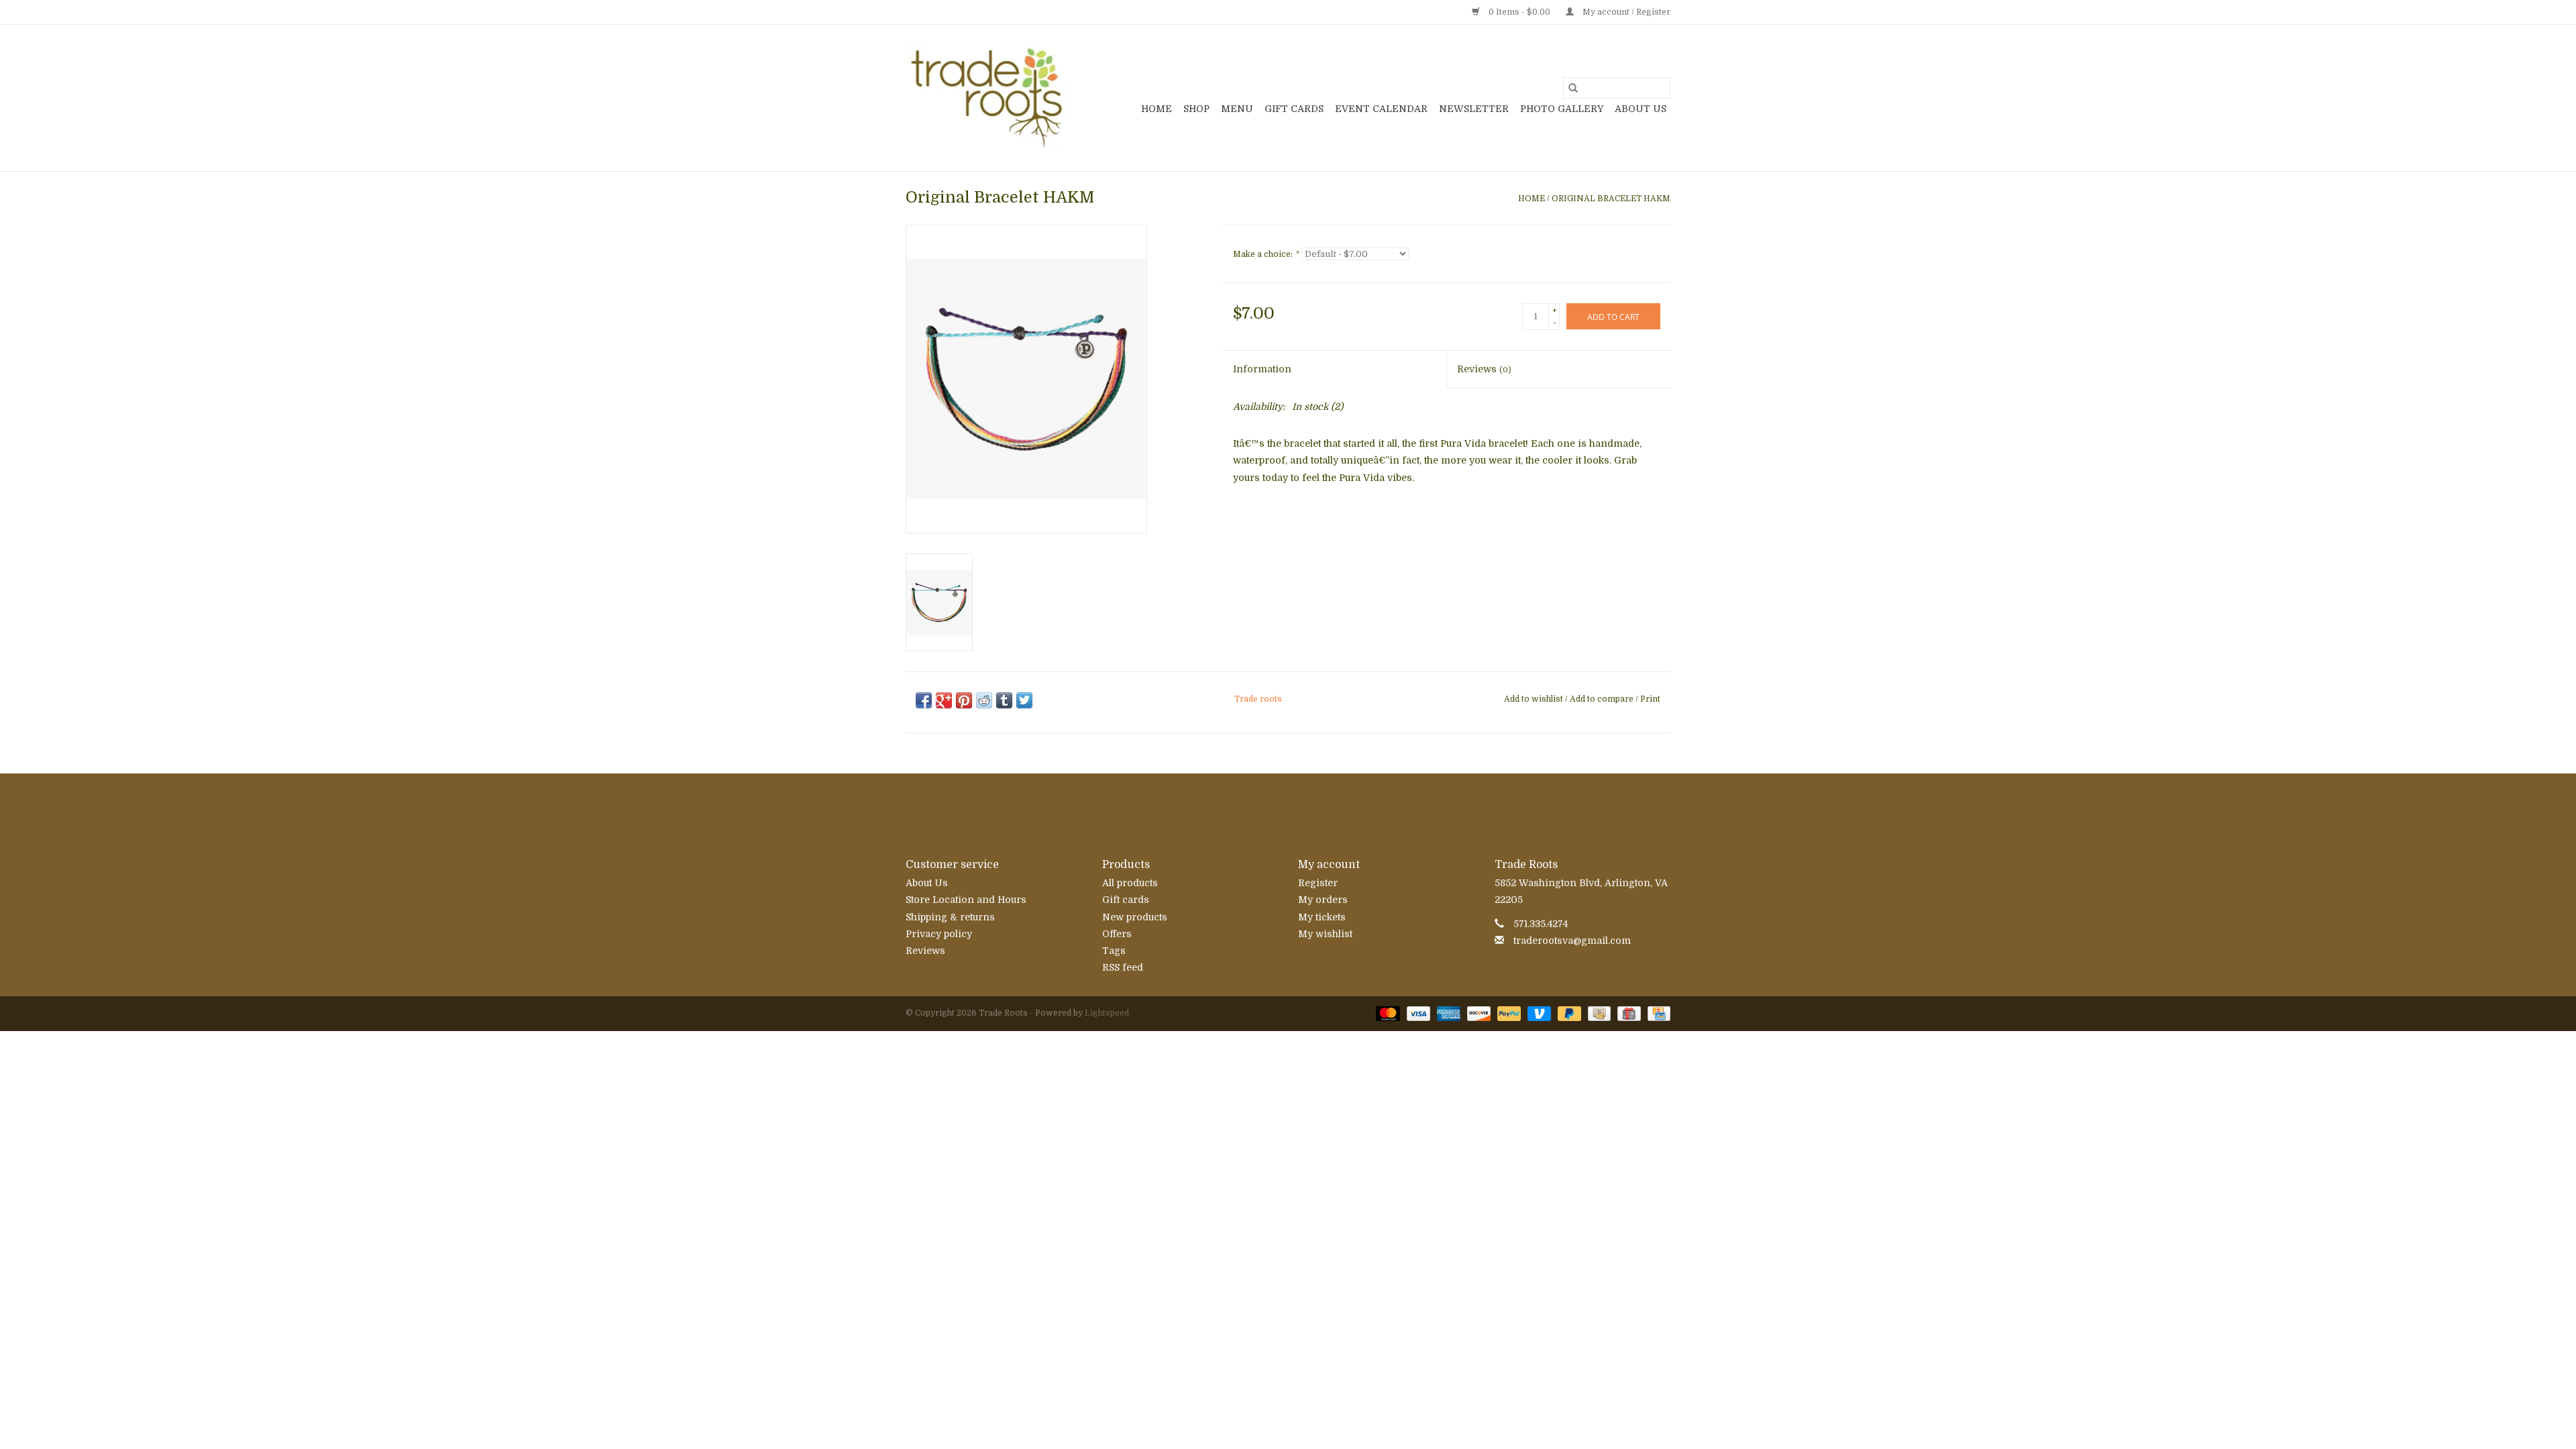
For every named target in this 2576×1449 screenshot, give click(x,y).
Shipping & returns (950, 917)
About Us (1641, 109)
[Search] (1573, 88)
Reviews (1484, 369)
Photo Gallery (1562, 109)
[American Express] (1447, 1013)
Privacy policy (939, 934)
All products (1130, 883)
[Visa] (1417, 1013)
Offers (1117, 934)
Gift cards (1294, 109)
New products (1135, 917)
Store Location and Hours (966, 900)
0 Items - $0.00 (1519, 12)
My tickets (1322, 917)
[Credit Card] (1657, 1013)
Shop (1196, 109)
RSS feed (1123, 967)
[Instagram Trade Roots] (1288, 804)
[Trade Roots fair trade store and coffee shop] (988, 98)
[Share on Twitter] (1024, 700)
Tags (1114, 951)
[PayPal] (1508, 1013)
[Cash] (1598, 1013)
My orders (1323, 900)
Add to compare (1603, 699)
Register (1318, 883)
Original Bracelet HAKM (1611, 199)
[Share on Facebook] (924, 700)
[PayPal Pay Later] (1568, 1013)
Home (1157, 109)
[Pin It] (964, 700)
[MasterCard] (1386, 1013)
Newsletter (1474, 109)
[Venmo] (1538, 1013)
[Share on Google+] (944, 700)
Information (1262, 369)
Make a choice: (1266, 254)
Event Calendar (1381, 109)
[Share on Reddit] (984, 700)
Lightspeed (1107, 1013)
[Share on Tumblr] (1004, 700)
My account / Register (1625, 12)
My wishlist (1325, 934)
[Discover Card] (1478, 1013)
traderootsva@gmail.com (1572, 941)
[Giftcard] (1627, 1013)
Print (1650, 699)
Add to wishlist (1535, 699)
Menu (1237, 109)
